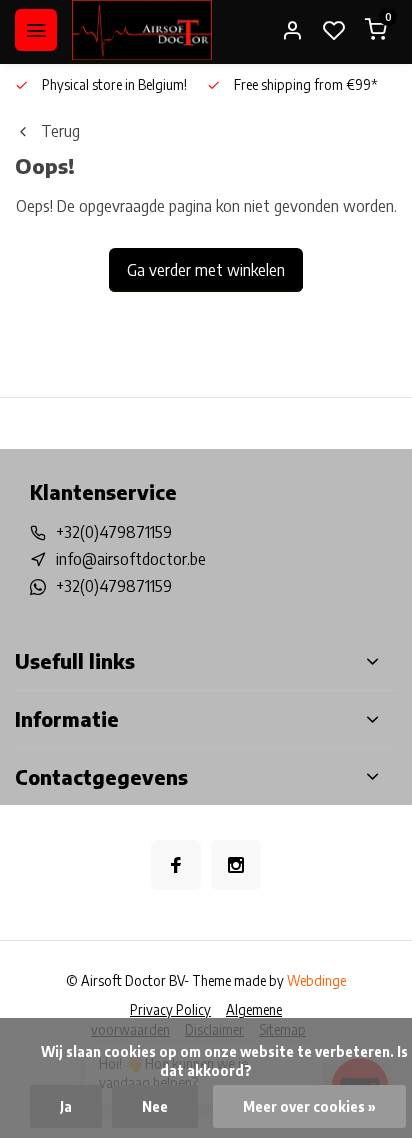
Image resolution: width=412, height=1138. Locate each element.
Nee (155, 1106)
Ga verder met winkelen (206, 270)
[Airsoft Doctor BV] (142, 30)
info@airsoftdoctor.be (131, 559)
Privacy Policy (170, 1009)
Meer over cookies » (309, 1106)
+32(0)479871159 (114, 532)
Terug (60, 131)
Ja (66, 1106)
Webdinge (316, 980)
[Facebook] (176, 865)
